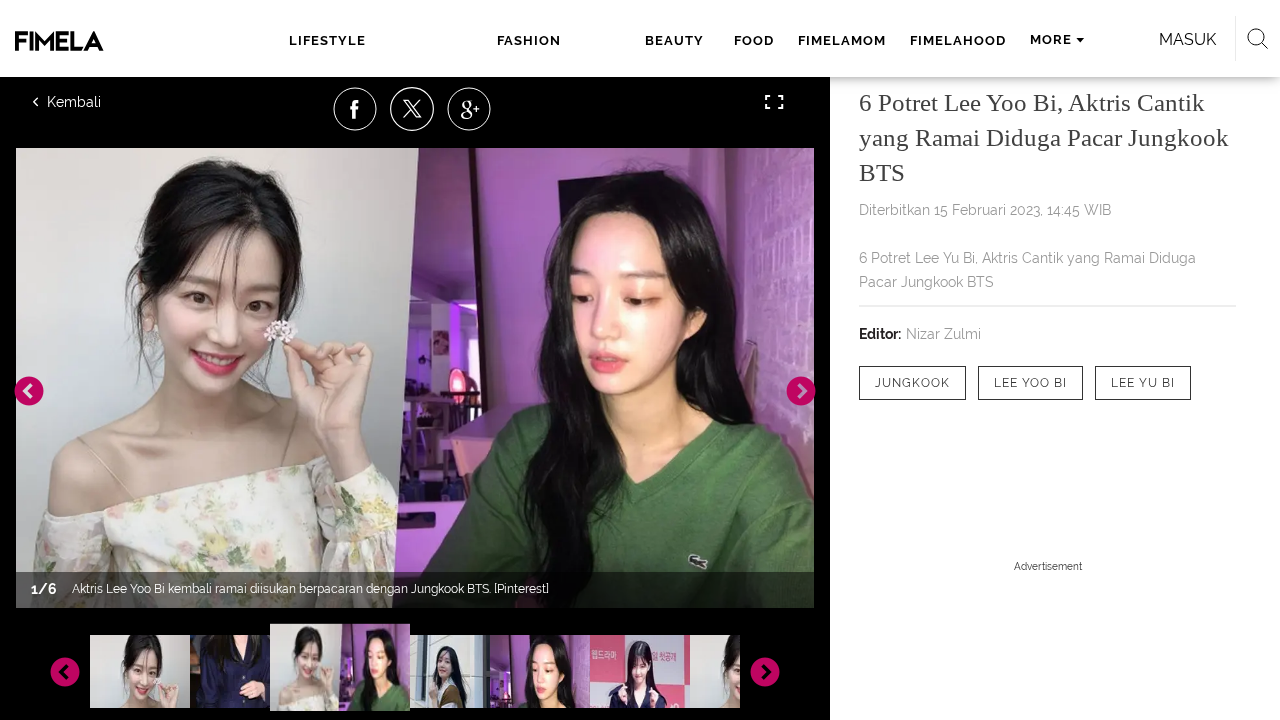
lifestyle (327, 40)
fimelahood (958, 40)
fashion (529, 40)
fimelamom (842, 40)
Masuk (1187, 39)
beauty (674, 40)
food (754, 40)
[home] (98, 41)
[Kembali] (105, 102)
